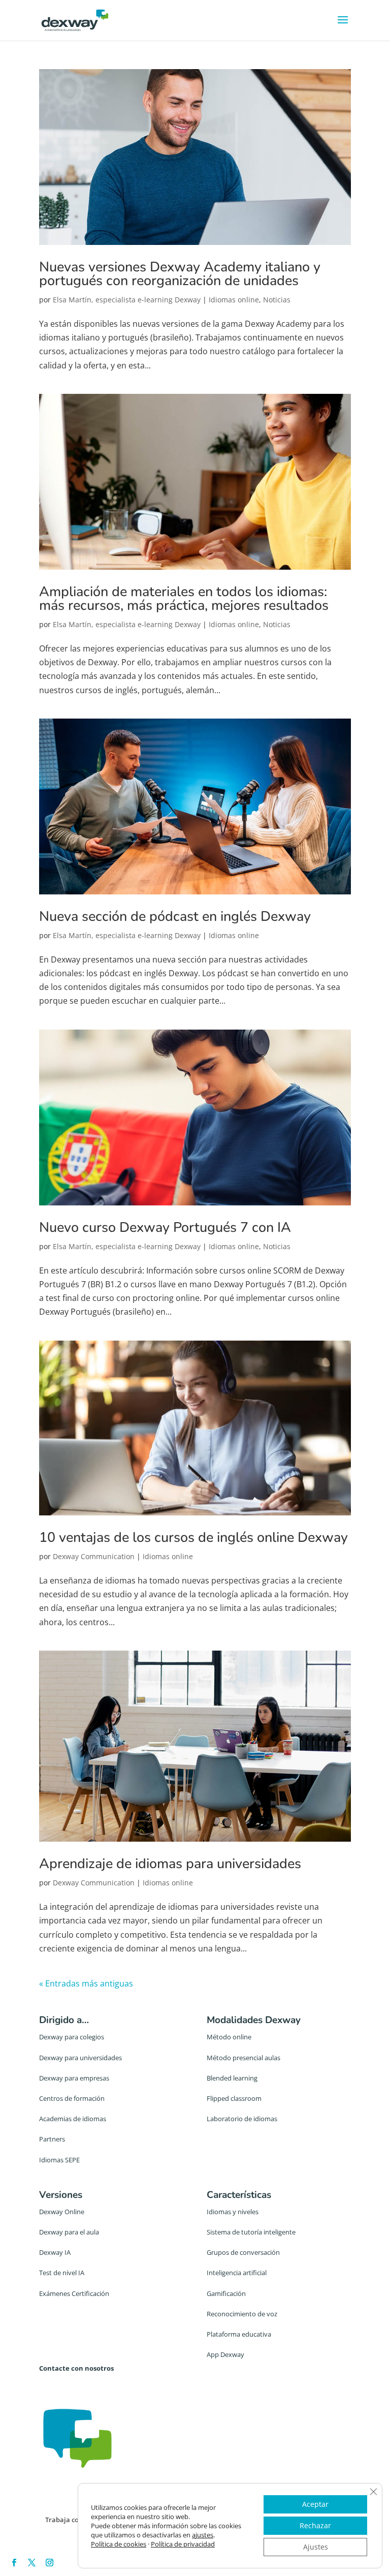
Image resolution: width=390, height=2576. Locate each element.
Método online (229, 2037)
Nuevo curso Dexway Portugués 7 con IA (165, 1228)
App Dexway (225, 2354)
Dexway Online (62, 2212)
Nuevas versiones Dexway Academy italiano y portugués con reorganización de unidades (180, 274)
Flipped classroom (234, 2098)
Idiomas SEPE (59, 2160)
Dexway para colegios (72, 2037)
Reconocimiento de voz (242, 2314)
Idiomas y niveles (233, 2212)
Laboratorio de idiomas (242, 2119)
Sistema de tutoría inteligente (251, 2232)
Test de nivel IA (62, 2273)
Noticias (277, 300)
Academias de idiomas (73, 2119)
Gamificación (226, 2293)
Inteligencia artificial (237, 2273)
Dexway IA (55, 2252)
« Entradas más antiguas (86, 1983)
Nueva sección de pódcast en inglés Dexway (175, 917)
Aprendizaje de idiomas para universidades (170, 1864)
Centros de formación (72, 2098)
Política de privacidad (183, 2544)
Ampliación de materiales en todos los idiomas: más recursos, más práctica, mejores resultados (184, 599)
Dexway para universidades (80, 2058)
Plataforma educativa (239, 2334)
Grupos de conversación (243, 2252)
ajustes (203, 2535)
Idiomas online (234, 300)
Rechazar (315, 2525)
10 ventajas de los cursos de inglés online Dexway (193, 1538)
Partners (52, 2139)
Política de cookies (119, 2544)
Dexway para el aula (69, 2232)
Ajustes (316, 2547)
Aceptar (315, 2504)
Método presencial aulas (243, 2058)
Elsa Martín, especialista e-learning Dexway (127, 300)
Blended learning (232, 2078)
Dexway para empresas (74, 2078)
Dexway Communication (94, 1556)
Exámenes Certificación (74, 2293)
